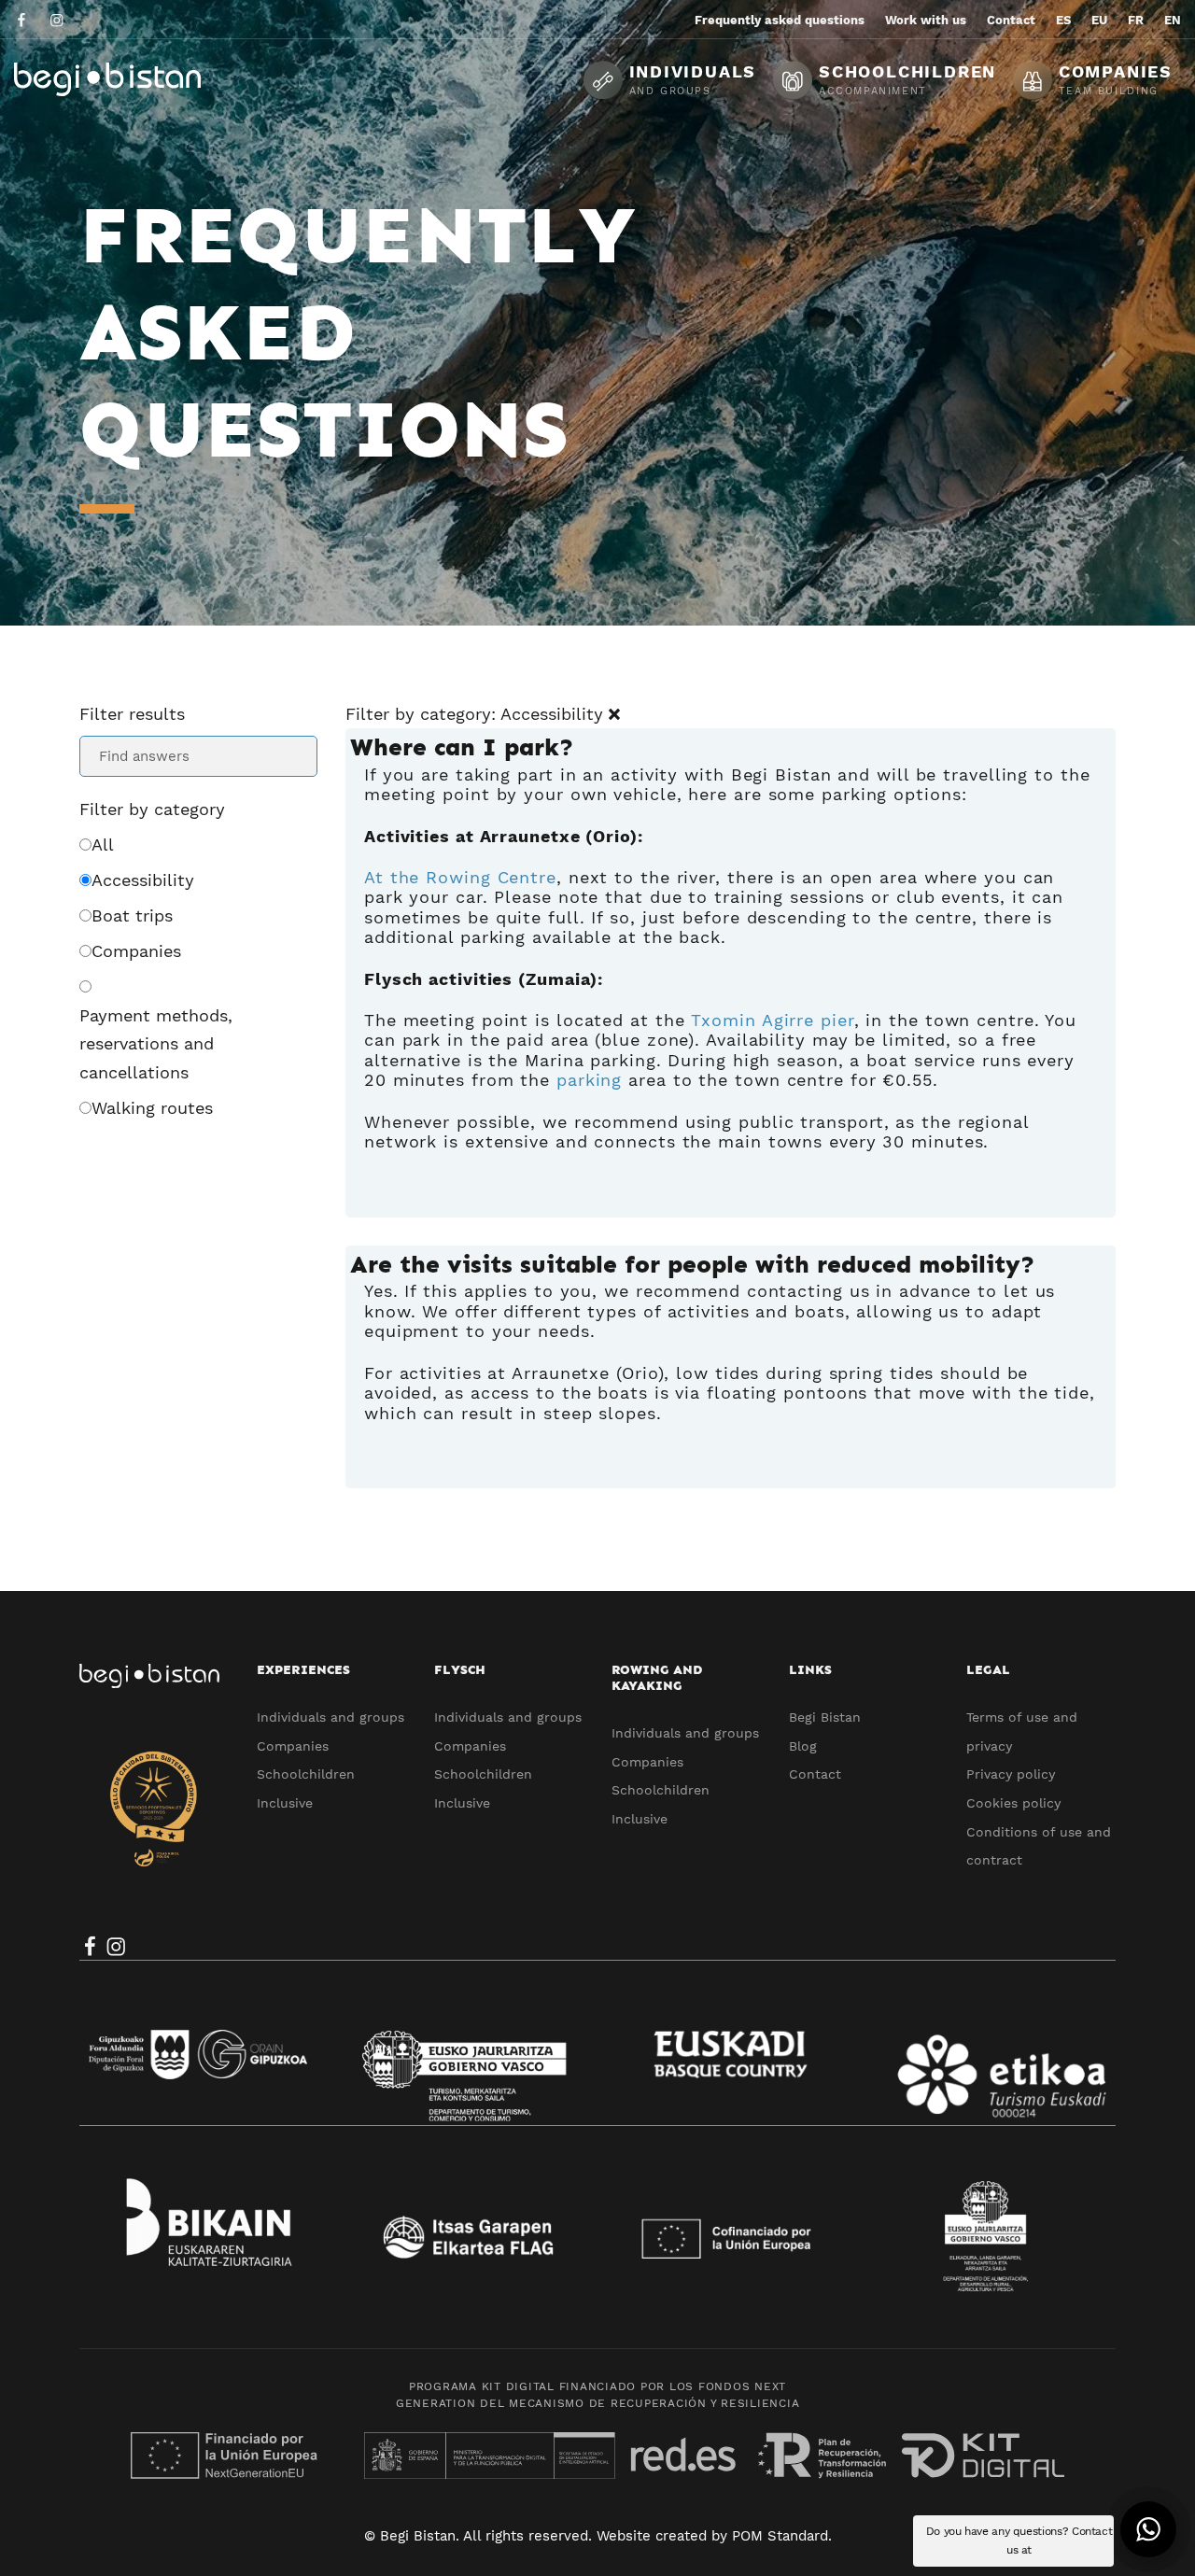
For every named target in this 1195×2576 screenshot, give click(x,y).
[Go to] (23, 19)
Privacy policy (1011, 1774)
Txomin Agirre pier (772, 1020)
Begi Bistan (825, 1717)
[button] (1148, 2529)
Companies (136, 951)
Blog (803, 1746)
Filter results (132, 714)
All (103, 845)
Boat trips (132, 915)
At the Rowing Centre (460, 877)
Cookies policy (1013, 1803)
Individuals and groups (330, 1717)
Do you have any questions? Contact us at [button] (1019, 2541)
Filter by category (152, 809)
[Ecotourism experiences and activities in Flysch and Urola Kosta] (154, 79)
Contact (815, 1774)
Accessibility (143, 880)
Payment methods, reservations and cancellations (156, 1044)
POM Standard (780, 2536)
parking (589, 1080)
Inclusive (285, 1803)
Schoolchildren (306, 1774)
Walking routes (152, 1108)
